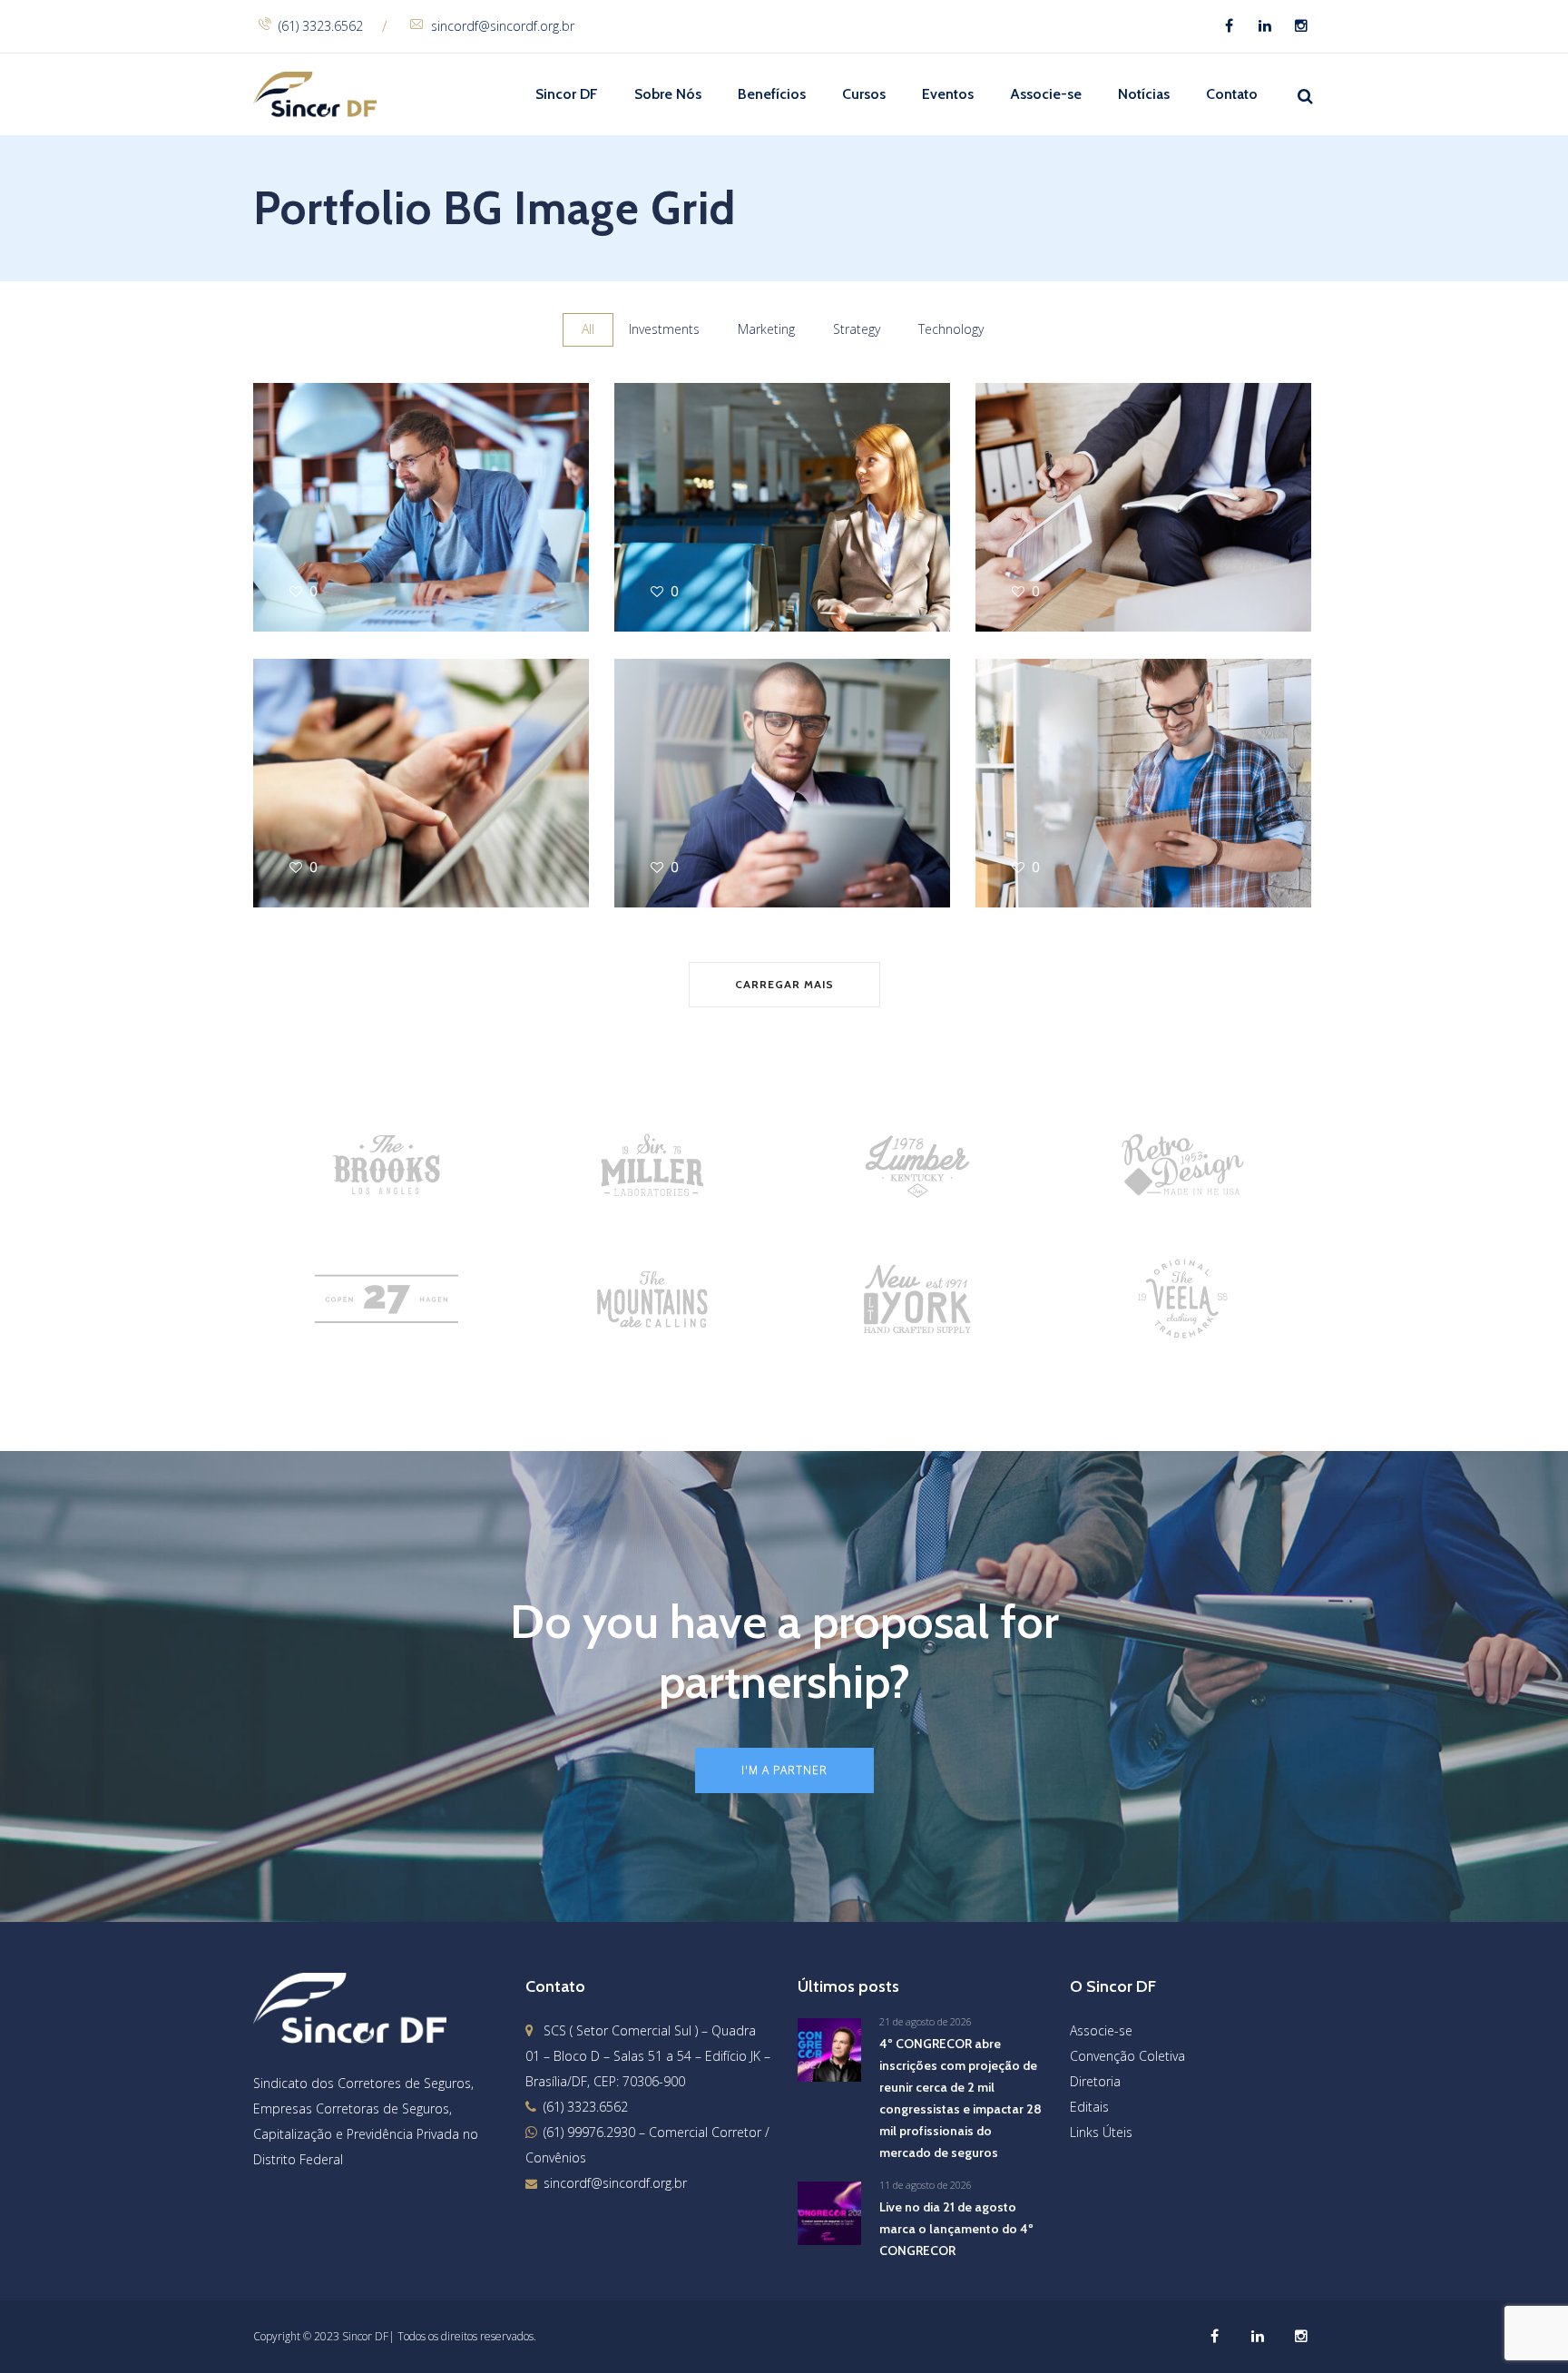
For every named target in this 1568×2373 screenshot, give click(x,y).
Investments (664, 329)
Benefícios (772, 94)
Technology (951, 329)
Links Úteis (1101, 2132)
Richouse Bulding (335, 767)
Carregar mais (784, 984)
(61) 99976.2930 (589, 2132)
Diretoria (1095, 2081)
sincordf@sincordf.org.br (503, 26)
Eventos (948, 94)
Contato (1232, 94)
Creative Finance (331, 491)
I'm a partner (784, 1770)
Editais (1089, 2107)
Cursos (864, 94)
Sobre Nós (668, 94)
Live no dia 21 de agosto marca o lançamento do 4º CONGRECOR (956, 2229)
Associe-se (1046, 94)
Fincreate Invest (690, 767)
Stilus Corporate (1052, 491)
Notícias (1144, 94)
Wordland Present (701, 491)
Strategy (857, 329)
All (588, 329)
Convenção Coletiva (1127, 2056)
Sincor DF (567, 94)
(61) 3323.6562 (321, 26)
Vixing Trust (1031, 767)
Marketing (766, 329)
